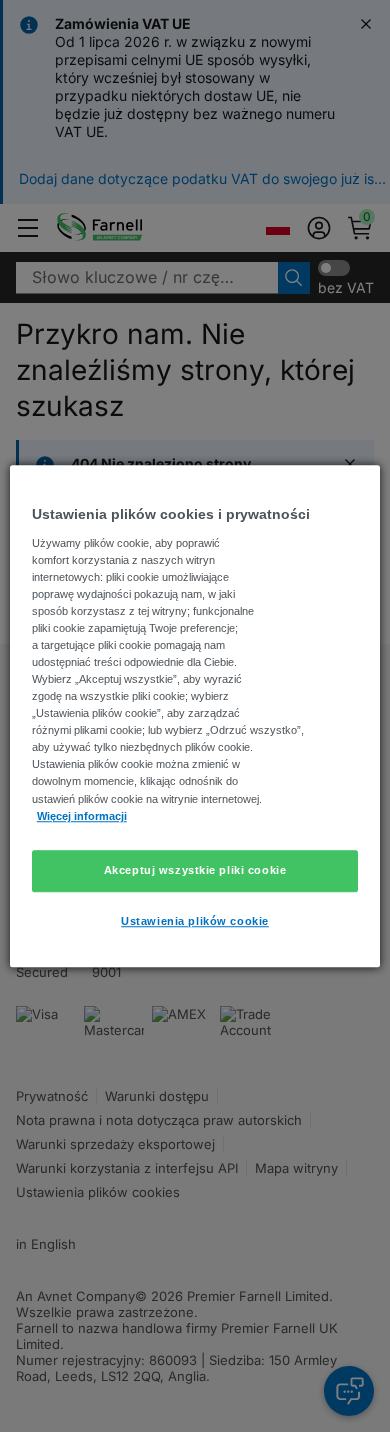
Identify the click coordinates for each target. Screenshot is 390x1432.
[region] (195, 716)
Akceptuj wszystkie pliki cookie (195, 870)
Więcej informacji (82, 816)
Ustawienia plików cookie (195, 921)
